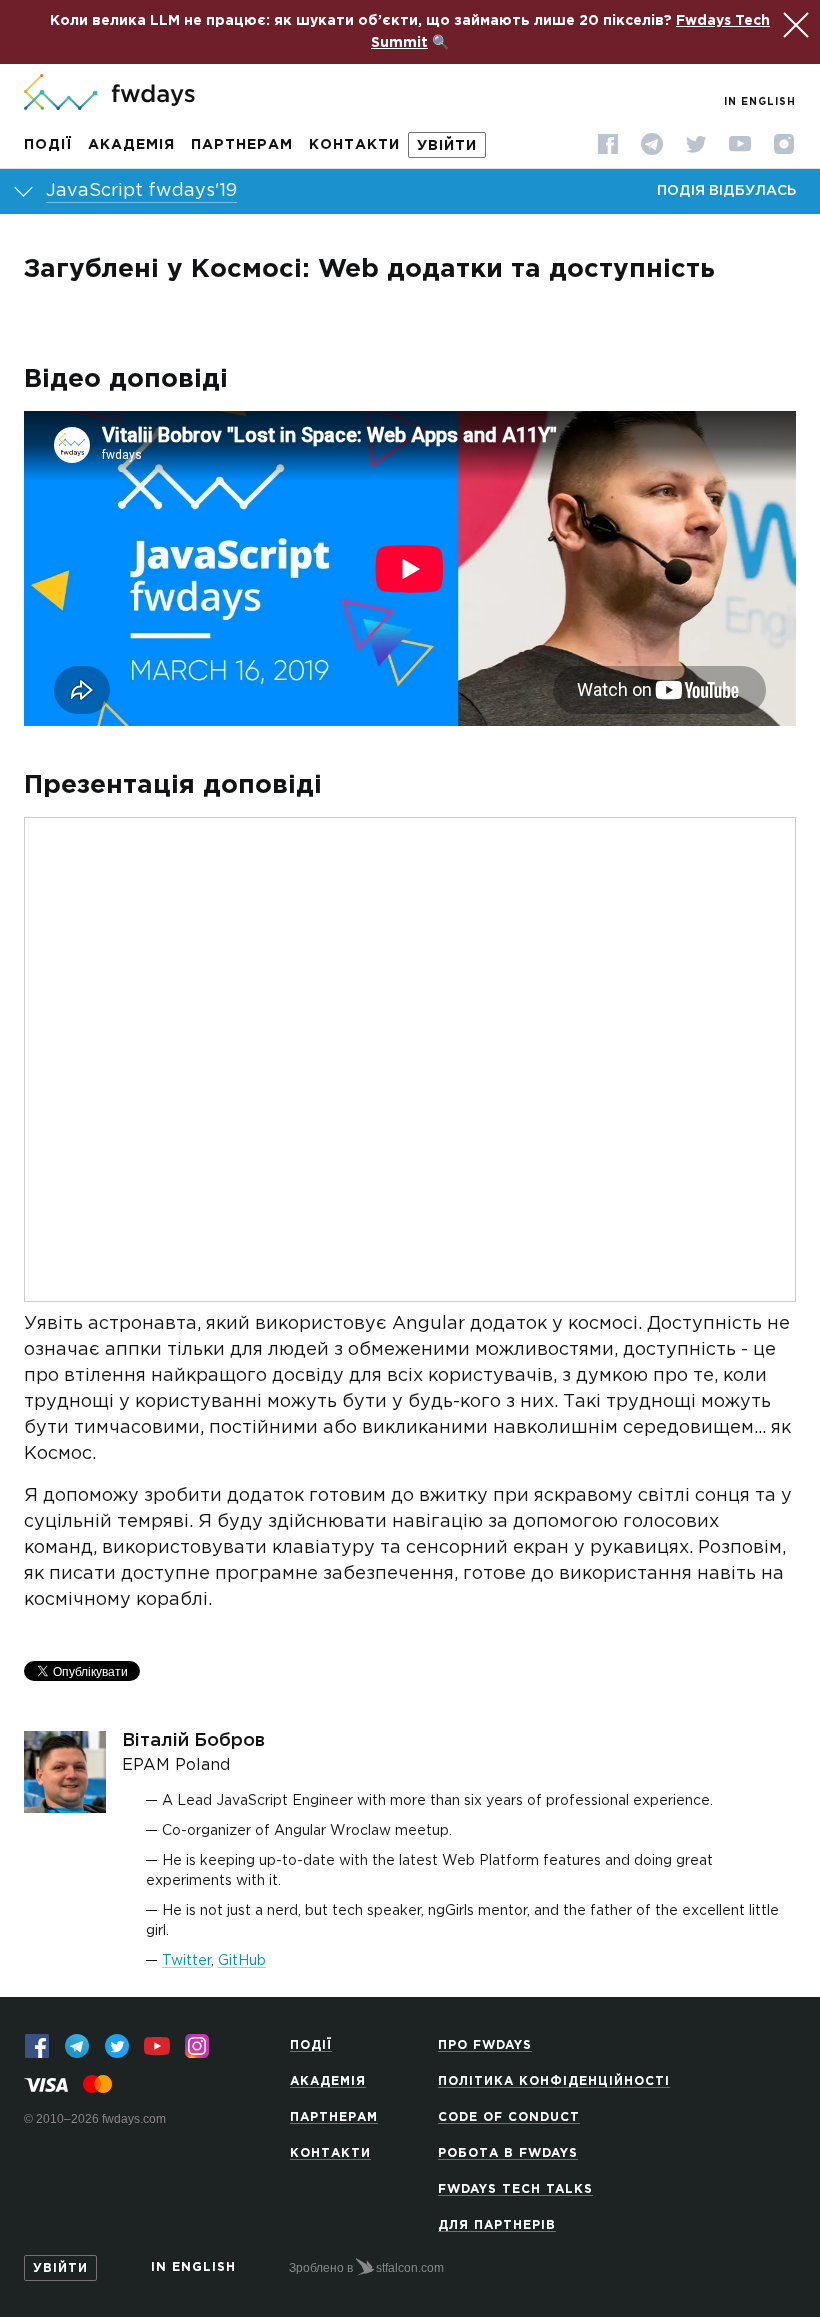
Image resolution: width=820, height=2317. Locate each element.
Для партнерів (497, 2225)
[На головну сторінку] (109, 94)
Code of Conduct (509, 2117)
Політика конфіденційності (554, 2081)
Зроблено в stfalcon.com (366, 2268)
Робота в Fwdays (508, 2153)
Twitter (186, 1961)
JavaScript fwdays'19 (141, 191)
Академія (131, 145)
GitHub (242, 1961)
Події (48, 145)
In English (760, 102)
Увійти (447, 146)
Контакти (354, 145)
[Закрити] (793, 22)
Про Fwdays (485, 2045)
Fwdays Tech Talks (515, 2189)
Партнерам (242, 145)
